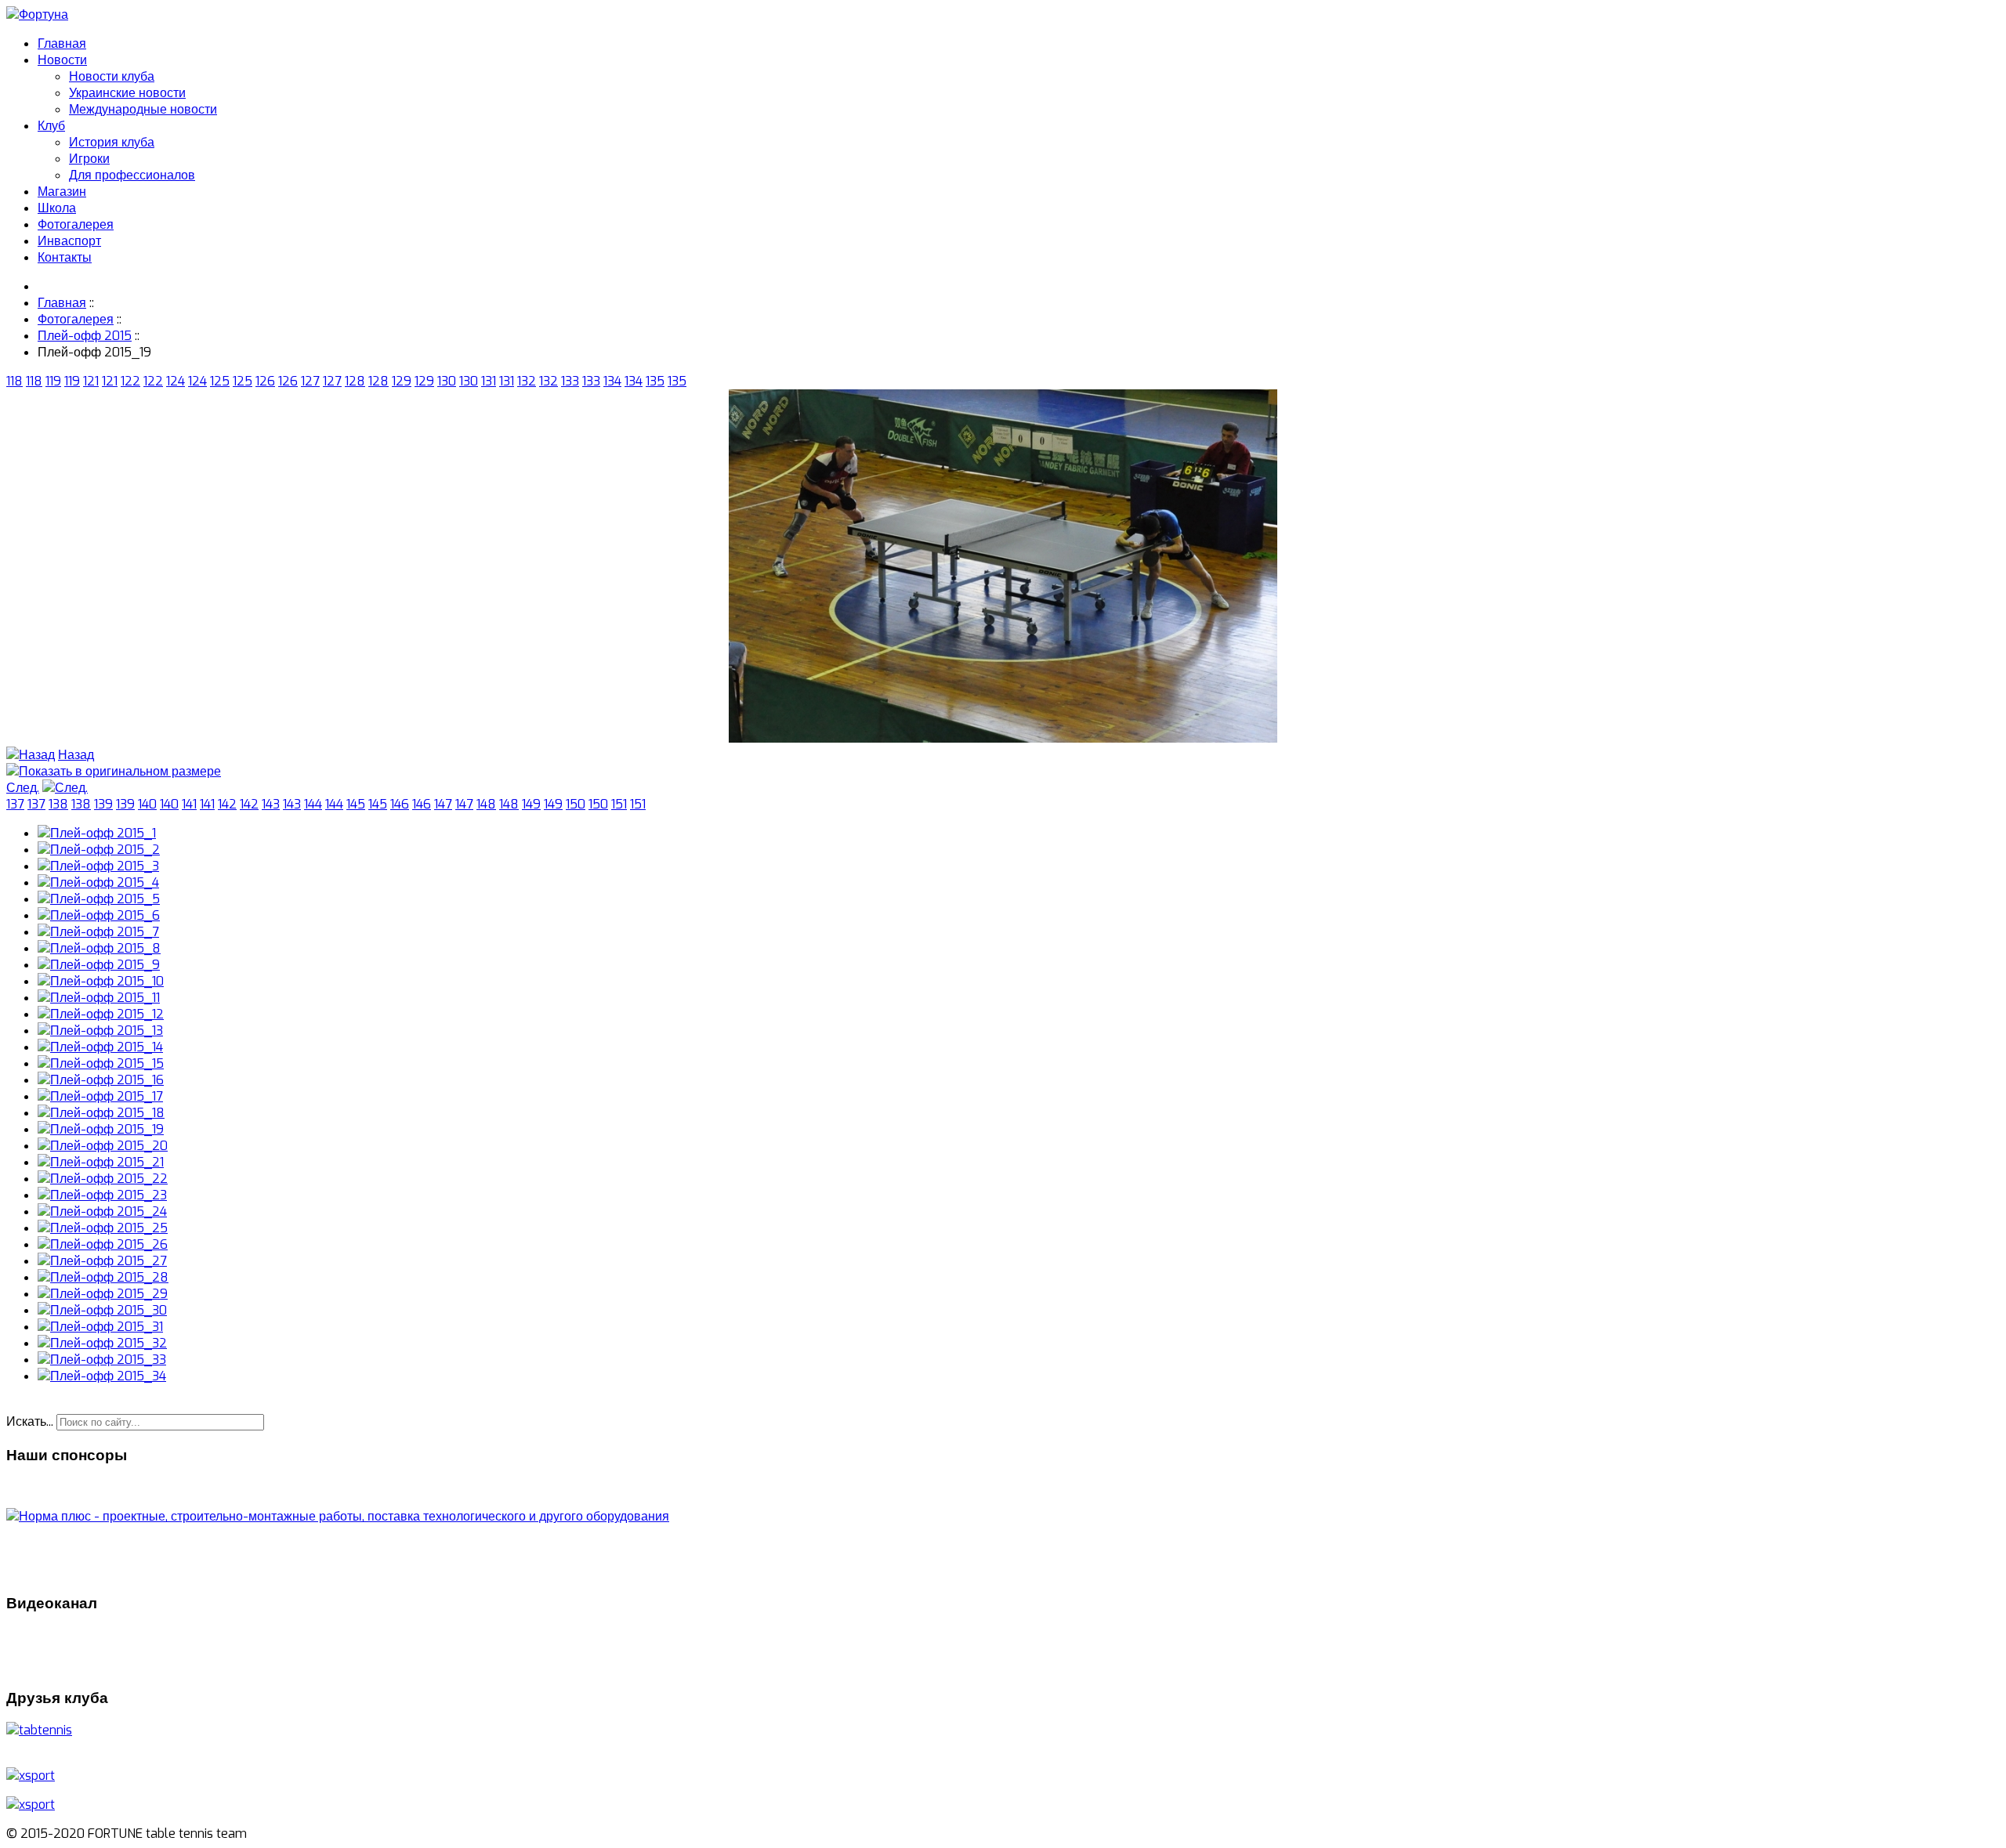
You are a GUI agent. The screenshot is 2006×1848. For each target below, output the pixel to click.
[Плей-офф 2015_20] (103, 1146)
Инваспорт (69, 241)
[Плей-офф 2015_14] (100, 1047)
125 (220, 381)
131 (489, 381)
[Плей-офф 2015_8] (99, 948)
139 (103, 804)
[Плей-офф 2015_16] (101, 1080)
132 (527, 381)
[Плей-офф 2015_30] (102, 1310)
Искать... (30, 1421)
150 (576, 804)
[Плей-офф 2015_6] (99, 915)
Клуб (51, 126)
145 (356, 804)
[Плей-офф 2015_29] (103, 1294)
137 (15, 804)
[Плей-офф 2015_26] (103, 1244)
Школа (57, 208)
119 (53, 381)
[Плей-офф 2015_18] (101, 1113)
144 (313, 804)
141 (189, 804)
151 (619, 804)
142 (227, 804)
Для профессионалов (132, 175)
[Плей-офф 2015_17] (100, 1096)
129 (402, 381)
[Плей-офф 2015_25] (103, 1228)
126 (265, 381)
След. (23, 788)
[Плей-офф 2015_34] (102, 1376)
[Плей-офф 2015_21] (101, 1162)
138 (58, 804)
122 (130, 381)
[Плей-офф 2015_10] (101, 981)
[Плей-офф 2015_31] (100, 1327)
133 (570, 381)
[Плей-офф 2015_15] (101, 1063)
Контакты (65, 257)
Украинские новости (127, 93)
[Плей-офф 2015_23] (102, 1195)
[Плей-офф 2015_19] (1003, 738)
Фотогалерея (76, 224)
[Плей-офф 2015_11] (99, 998)
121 (91, 381)
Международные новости (143, 109)
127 (310, 381)
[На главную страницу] (37, 14)
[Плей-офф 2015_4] (98, 882)
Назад (76, 755)
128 (355, 381)
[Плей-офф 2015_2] (99, 850)
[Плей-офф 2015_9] (99, 965)
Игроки (89, 159)
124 (176, 381)
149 (531, 804)
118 (14, 381)
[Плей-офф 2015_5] (99, 899)
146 (400, 804)
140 (147, 804)
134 (612, 381)
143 (271, 804)
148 (486, 804)
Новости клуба (112, 76)
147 (443, 804)
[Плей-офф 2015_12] (101, 1014)
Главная (62, 43)
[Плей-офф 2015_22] (103, 1179)
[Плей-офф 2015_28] (103, 1277)
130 (447, 381)
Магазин (62, 192)
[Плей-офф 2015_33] (102, 1360)
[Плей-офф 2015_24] (102, 1212)
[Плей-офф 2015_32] (102, 1343)
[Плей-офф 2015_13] (100, 1031)
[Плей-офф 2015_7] (98, 932)
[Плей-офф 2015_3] (98, 866)
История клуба (112, 142)
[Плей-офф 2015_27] (102, 1261)
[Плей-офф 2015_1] (97, 833)
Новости (62, 60)
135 (655, 381)
